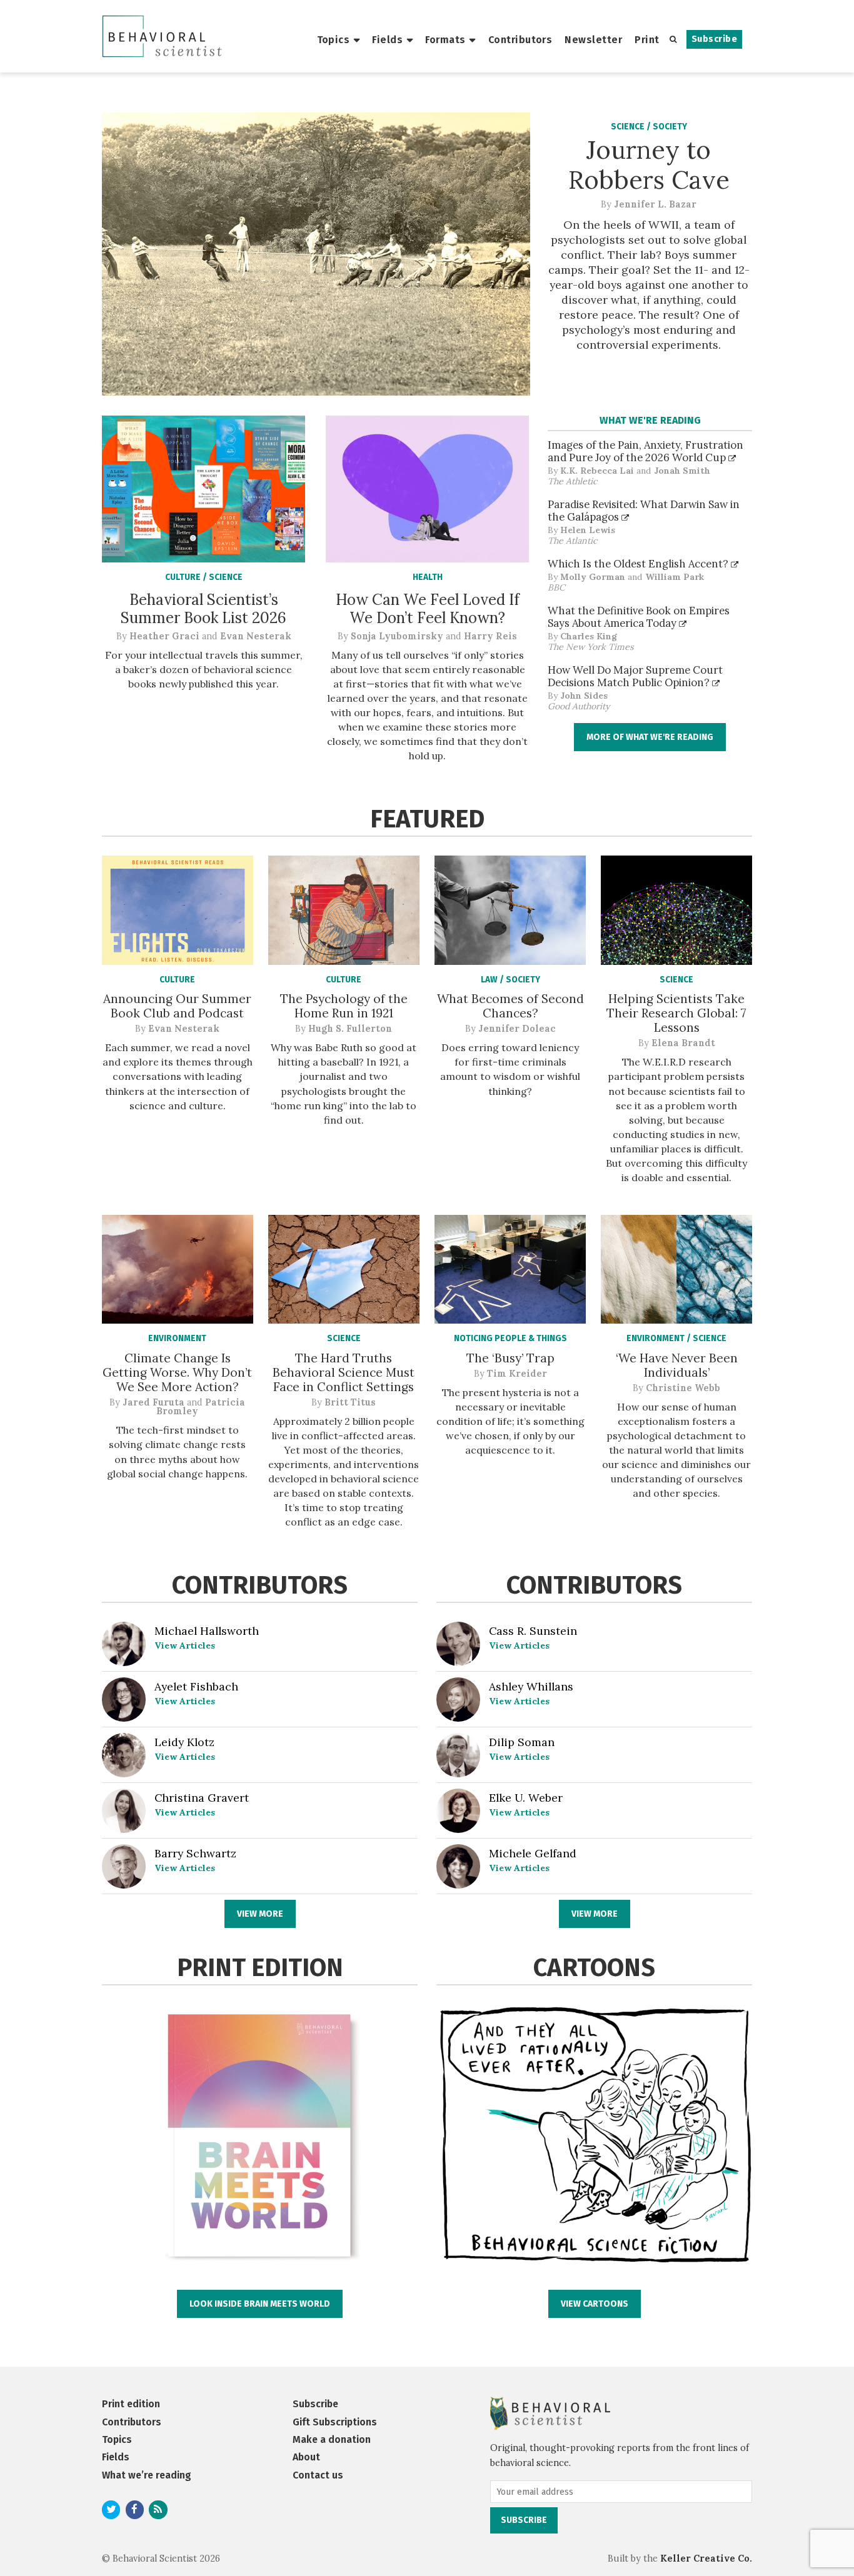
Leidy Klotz (184, 1742)
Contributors (520, 40)
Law (490, 980)
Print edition (131, 2404)
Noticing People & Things (510, 1338)
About (306, 2457)
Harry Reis (490, 636)
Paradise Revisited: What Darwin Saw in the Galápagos (644, 511)
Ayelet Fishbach (196, 1686)
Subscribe (714, 39)
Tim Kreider (517, 1374)
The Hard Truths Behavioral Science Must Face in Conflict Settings (344, 1372)
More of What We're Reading (650, 737)
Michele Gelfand (533, 1853)
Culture (184, 577)
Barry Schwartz (195, 1853)
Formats (445, 40)
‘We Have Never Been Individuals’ (677, 1365)
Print (647, 40)
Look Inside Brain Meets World (260, 2304)
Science (629, 127)
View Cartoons (595, 2304)
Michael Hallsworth (207, 1631)
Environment (177, 1338)
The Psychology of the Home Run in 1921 (344, 1006)
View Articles (185, 1645)
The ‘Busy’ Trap (510, 1358)
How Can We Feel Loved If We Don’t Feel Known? (428, 609)
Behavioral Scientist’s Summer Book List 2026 (203, 609)
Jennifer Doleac (517, 1029)
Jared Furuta (153, 1402)
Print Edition (260, 1968)
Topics (334, 40)
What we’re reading (147, 2475)
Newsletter (593, 40)
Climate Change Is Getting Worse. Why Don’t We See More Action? (177, 1372)
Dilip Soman (522, 1742)
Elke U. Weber (526, 1798)
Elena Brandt (683, 1043)
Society (670, 127)
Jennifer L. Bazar (655, 204)
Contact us (318, 2475)
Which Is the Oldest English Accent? (639, 564)
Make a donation (332, 2439)
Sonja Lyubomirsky (397, 636)
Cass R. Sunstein (533, 1631)
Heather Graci (164, 636)
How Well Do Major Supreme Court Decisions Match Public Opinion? (635, 676)
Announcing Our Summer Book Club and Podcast (177, 1006)
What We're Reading (650, 420)
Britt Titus (350, 1402)
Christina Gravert (202, 1798)
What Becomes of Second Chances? (510, 1006)
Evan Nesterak (256, 636)
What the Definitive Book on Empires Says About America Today (639, 617)
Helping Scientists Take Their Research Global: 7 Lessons (676, 1013)
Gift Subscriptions (335, 2422)
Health (428, 577)
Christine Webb (683, 1388)
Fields (387, 40)
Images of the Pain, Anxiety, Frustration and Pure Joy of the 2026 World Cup (646, 451)
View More (260, 1914)
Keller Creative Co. (706, 2559)
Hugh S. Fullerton (350, 1029)
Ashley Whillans (531, 1686)
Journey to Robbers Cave (649, 165)
